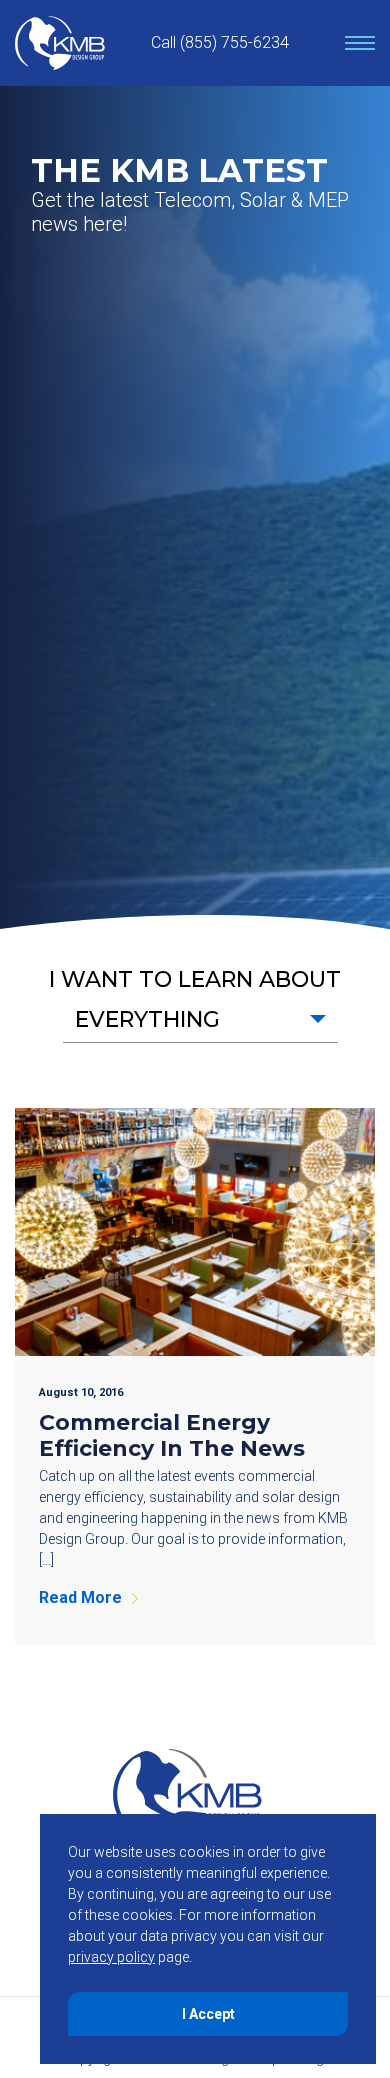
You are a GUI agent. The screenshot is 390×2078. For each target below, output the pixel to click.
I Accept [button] (208, 2014)
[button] (200, 1019)
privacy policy (111, 1957)
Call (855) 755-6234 (220, 42)
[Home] (60, 43)
